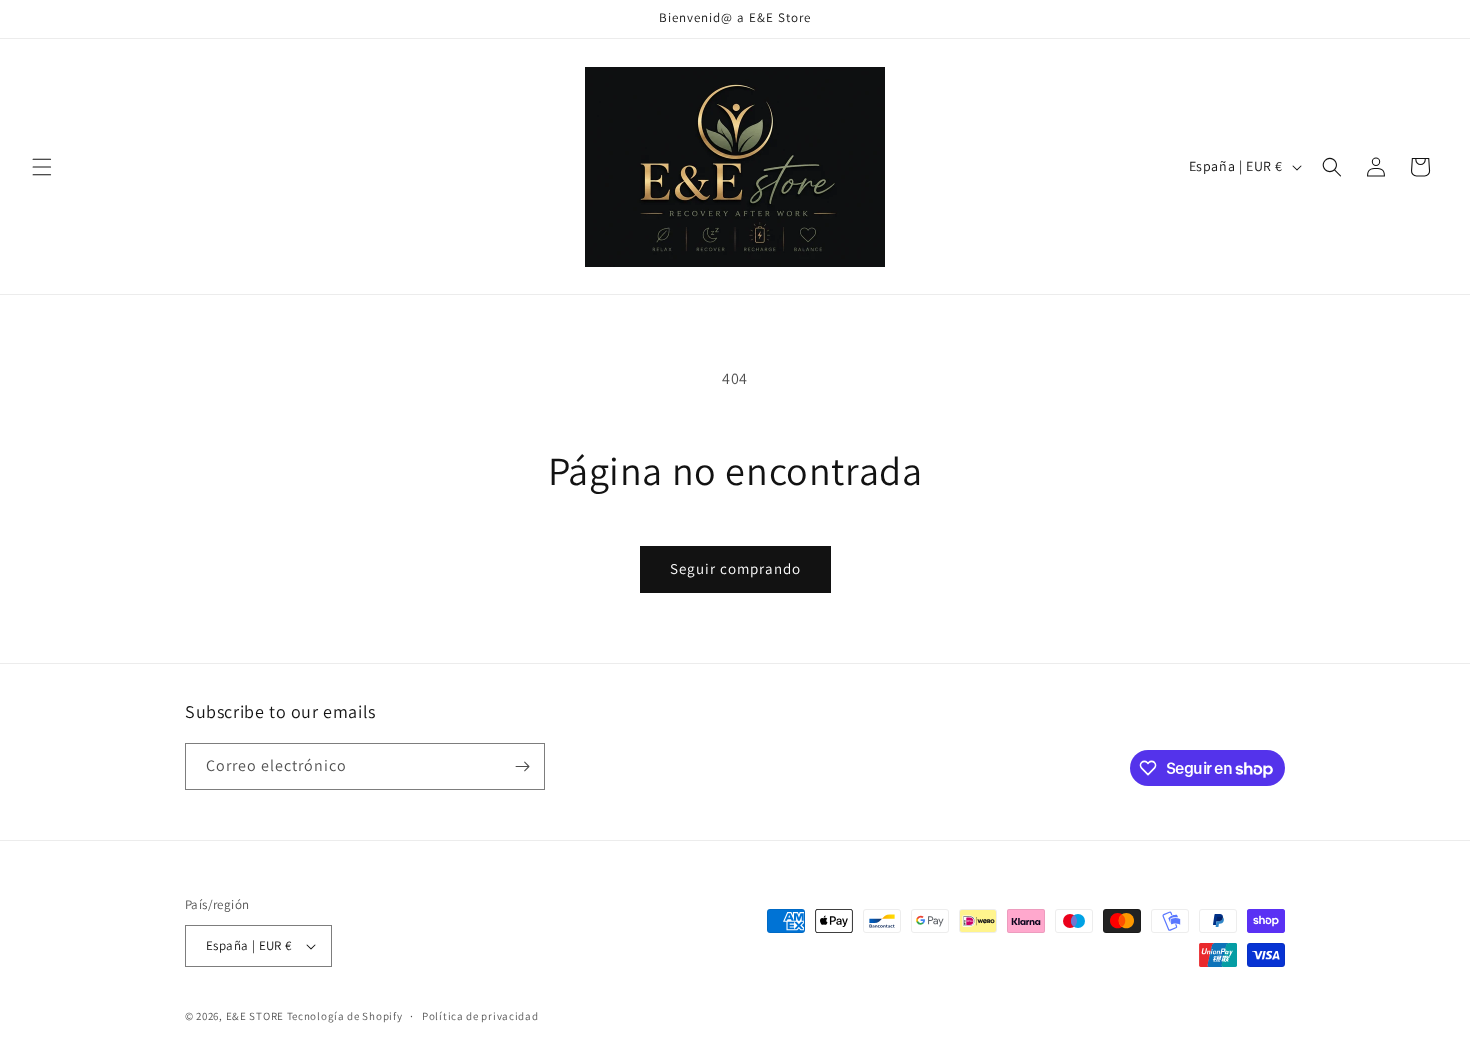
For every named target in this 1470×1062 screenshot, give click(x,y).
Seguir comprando (735, 568)
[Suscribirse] (522, 766)
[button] (42, 167)
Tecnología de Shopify (345, 1016)
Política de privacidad (480, 1016)
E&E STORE (255, 1016)
